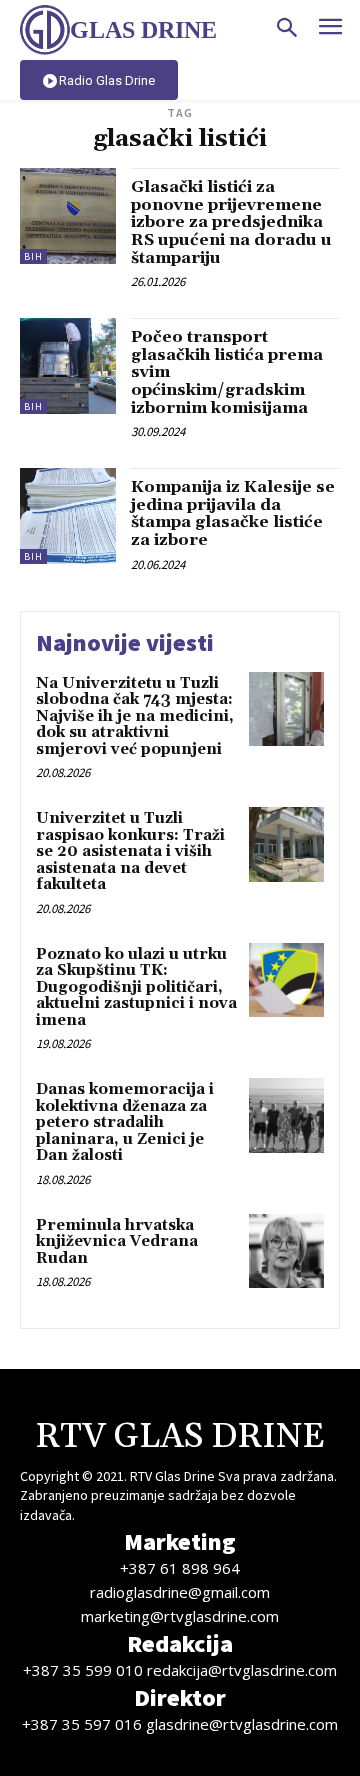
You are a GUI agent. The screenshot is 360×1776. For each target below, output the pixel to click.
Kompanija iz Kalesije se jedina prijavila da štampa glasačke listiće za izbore (233, 513)
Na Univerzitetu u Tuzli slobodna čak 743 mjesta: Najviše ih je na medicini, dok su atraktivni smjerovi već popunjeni (135, 716)
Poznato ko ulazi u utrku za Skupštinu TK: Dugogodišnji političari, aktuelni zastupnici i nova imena (136, 987)
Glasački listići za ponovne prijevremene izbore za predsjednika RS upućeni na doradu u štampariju (231, 222)
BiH (33, 256)
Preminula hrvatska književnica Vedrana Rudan (117, 1242)
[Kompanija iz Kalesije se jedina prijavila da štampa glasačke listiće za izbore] (68, 516)
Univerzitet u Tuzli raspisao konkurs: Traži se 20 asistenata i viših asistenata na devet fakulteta (130, 851)
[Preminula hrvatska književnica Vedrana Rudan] (286, 1251)
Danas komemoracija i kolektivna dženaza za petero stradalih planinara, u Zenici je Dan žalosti (125, 1122)
